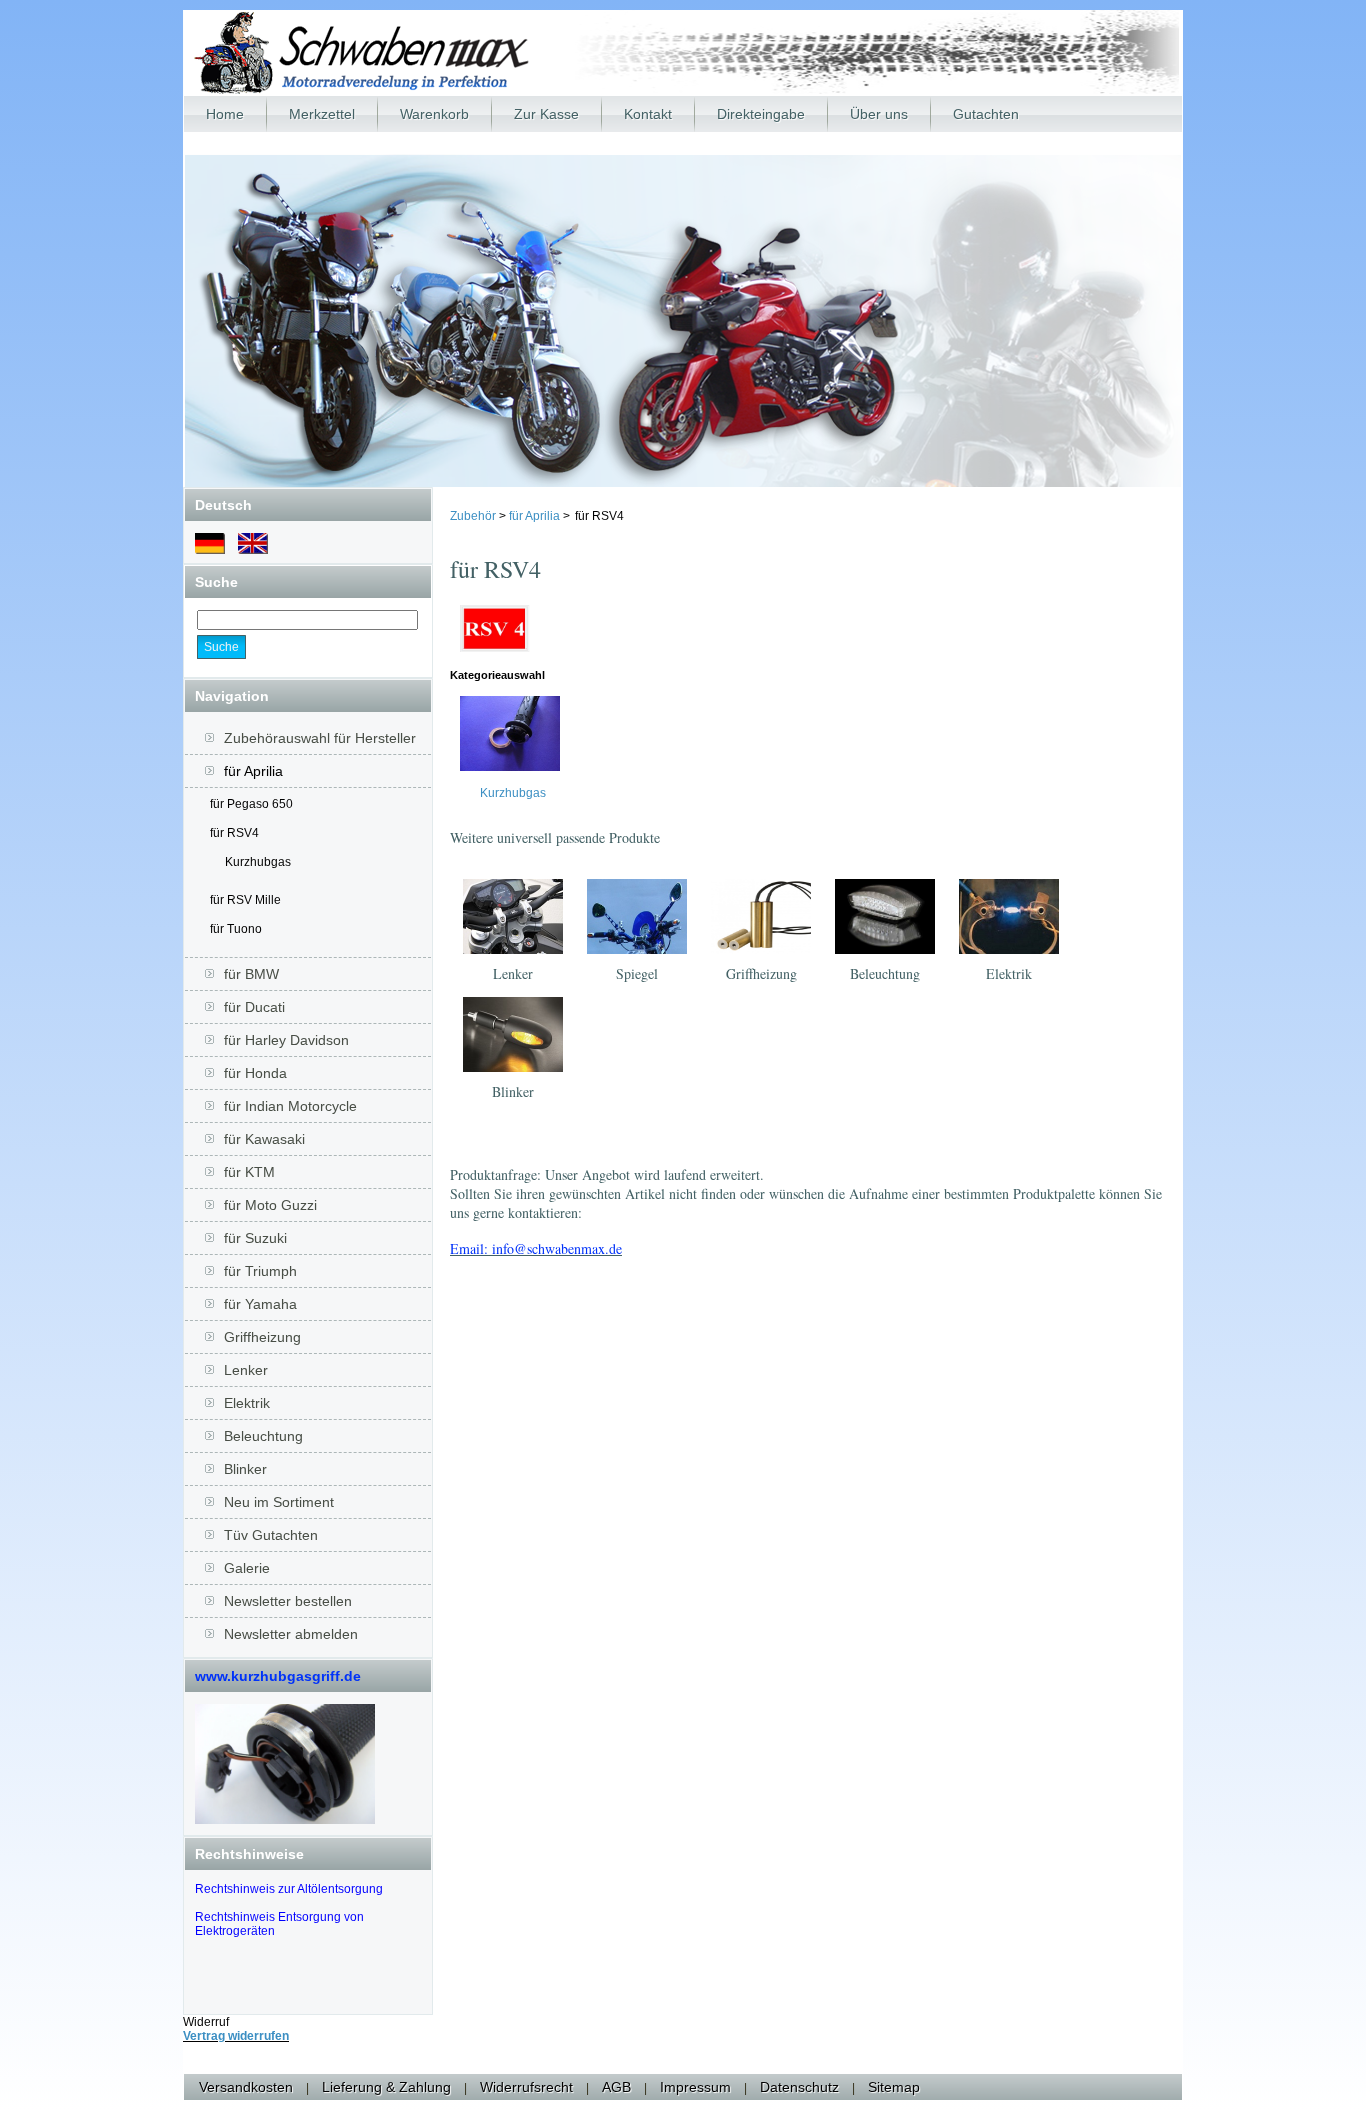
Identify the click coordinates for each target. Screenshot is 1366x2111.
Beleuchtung (885, 973)
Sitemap (894, 2087)
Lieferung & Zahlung (386, 2087)
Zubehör (474, 516)
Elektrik (1009, 973)
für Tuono (236, 929)
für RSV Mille (245, 900)
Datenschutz (799, 2087)
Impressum (695, 2087)
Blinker (513, 1091)
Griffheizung (761, 973)
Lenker (513, 973)
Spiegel (637, 973)
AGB (616, 2087)
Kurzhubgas (258, 862)
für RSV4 (234, 833)
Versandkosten (246, 2087)
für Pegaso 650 (251, 804)
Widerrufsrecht (526, 2087)
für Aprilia (534, 516)
